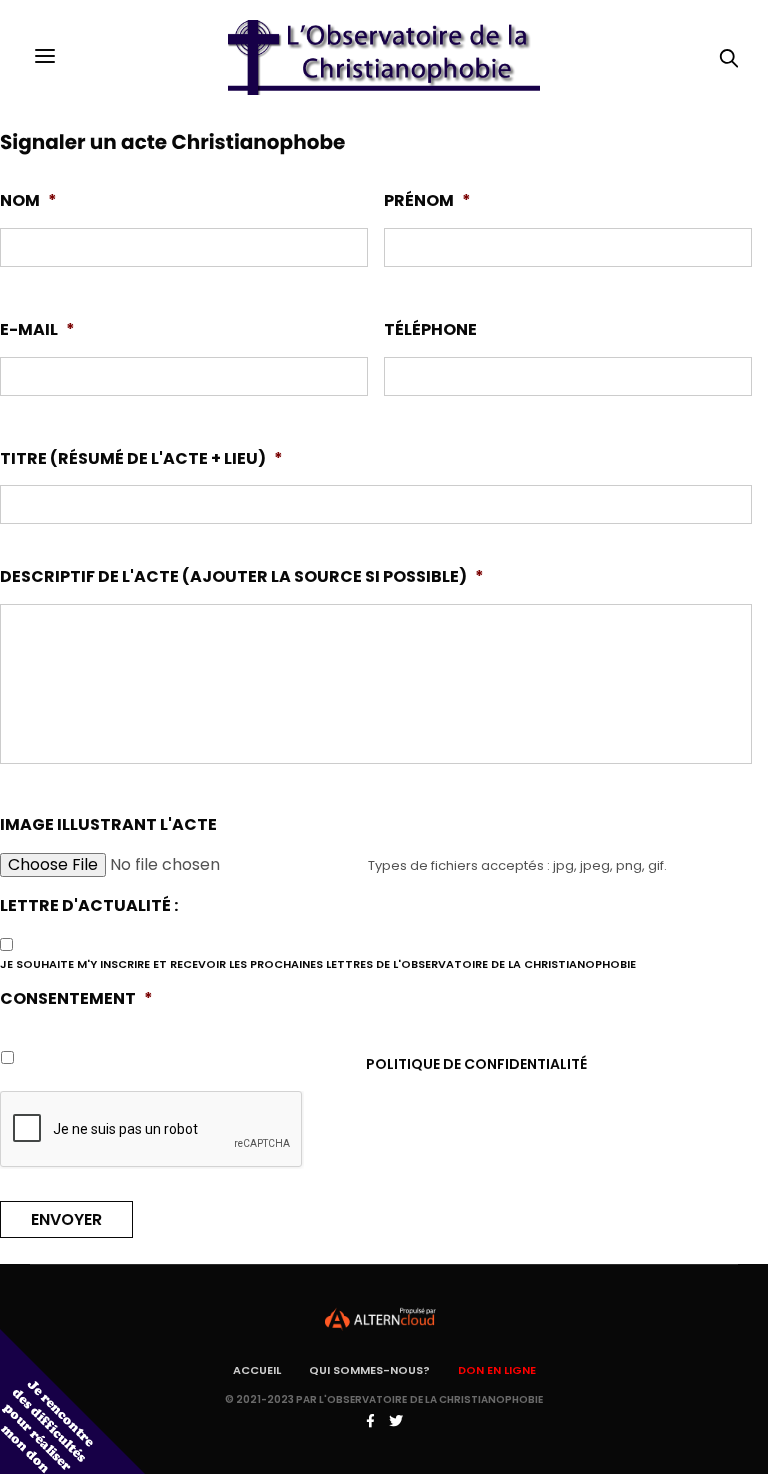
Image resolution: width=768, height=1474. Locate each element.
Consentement (76, 999)
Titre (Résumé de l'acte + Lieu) (141, 459)
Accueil (257, 1370)
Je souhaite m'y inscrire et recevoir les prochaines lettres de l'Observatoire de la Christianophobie (318, 964)
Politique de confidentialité (476, 1064)
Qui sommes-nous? (369, 1370)
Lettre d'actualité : (89, 906)
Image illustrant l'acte (108, 825)
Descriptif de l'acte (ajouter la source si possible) (242, 577)
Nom (28, 201)
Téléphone (430, 330)
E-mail (37, 330)
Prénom (427, 201)
